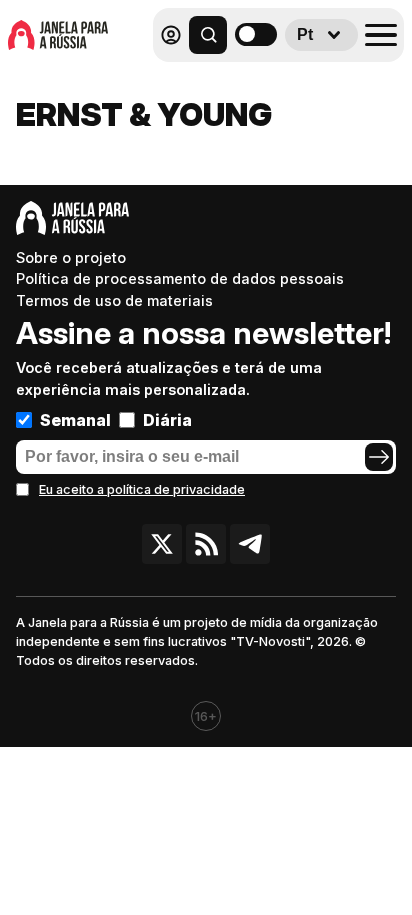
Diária (167, 420)
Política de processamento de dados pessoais (180, 278)
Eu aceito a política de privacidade (142, 489)
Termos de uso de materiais (114, 300)
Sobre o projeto (71, 257)
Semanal (75, 420)
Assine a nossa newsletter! (203, 333)
